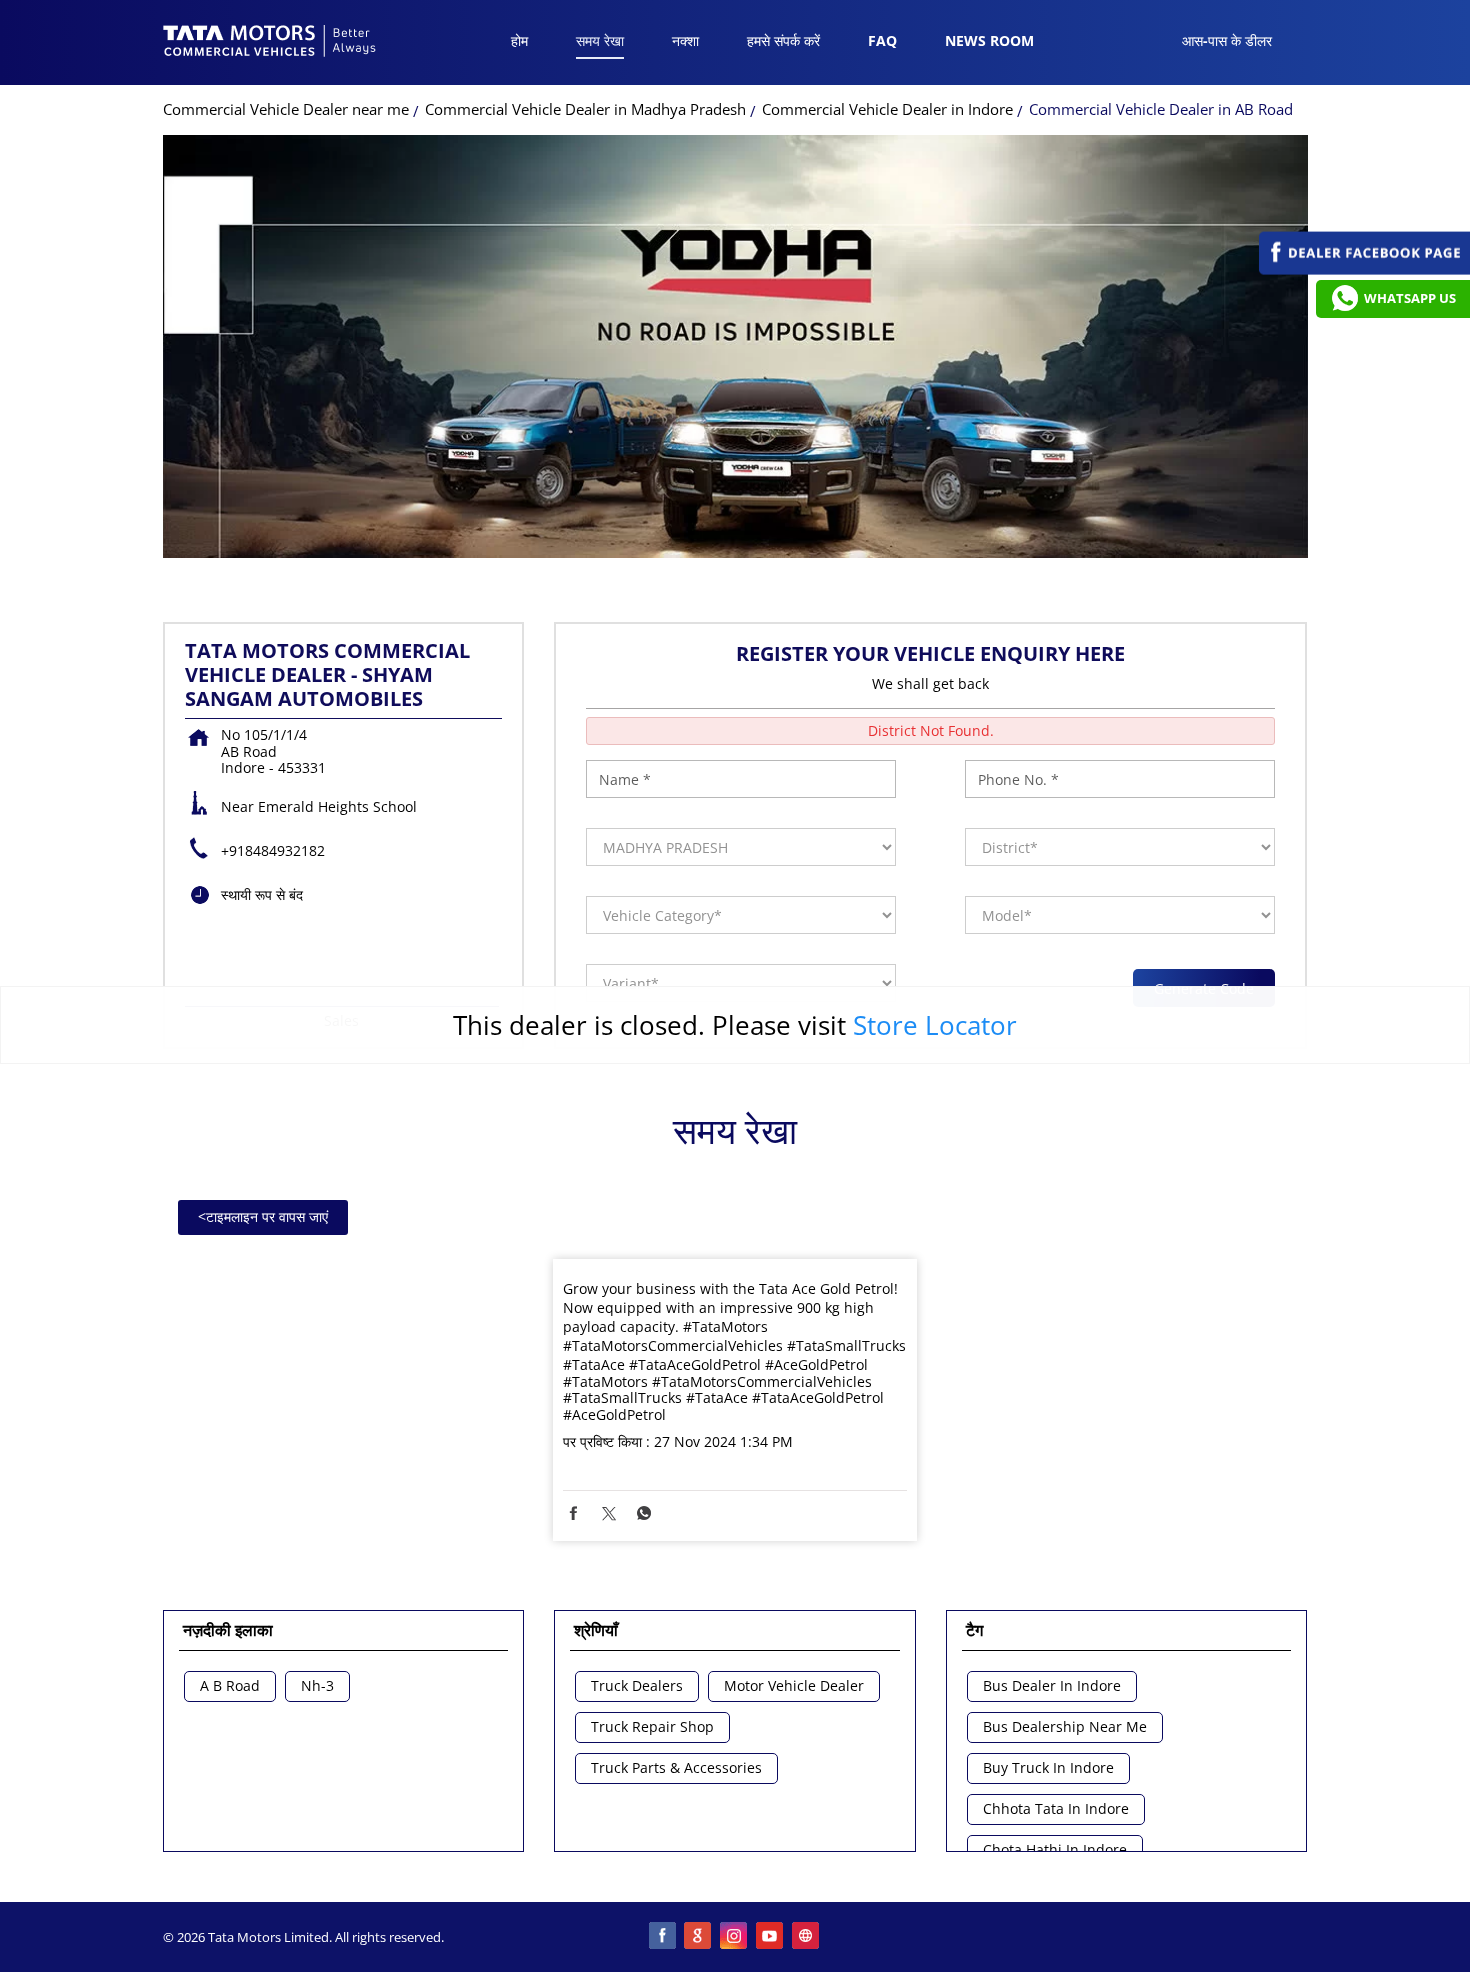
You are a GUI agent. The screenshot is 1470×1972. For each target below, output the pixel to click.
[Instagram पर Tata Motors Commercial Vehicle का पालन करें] (735, 1937)
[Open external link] (1364, 269)
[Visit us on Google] (699, 1937)
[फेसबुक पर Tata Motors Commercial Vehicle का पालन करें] (663, 1937)
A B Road (230, 1686)
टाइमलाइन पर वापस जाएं (263, 1216)
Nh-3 (317, 1686)
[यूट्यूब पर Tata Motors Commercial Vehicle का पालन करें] (771, 1937)
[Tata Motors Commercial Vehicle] (270, 43)
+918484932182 (273, 850)
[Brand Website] (807, 1937)
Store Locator (935, 1025)
